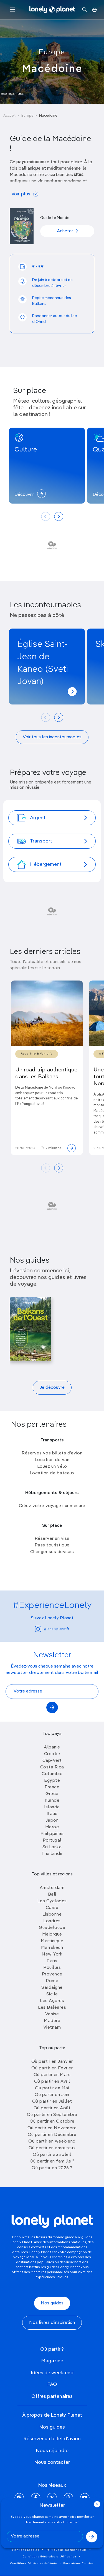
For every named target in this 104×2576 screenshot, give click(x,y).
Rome (52, 1981)
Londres (52, 1921)
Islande (52, 1807)
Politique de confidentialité (66, 2550)
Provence (52, 1974)
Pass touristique (52, 1545)
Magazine (52, 2361)
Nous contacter (52, 2462)
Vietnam (52, 2028)
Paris (52, 1961)
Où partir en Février (52, 2068)
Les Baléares (52, 2008)
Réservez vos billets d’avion (52, 1453)
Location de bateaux (52, 1473)
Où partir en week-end (52, 2141)
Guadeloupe (52, 1928)
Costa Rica (52, 1767)
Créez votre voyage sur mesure (52, 1506)
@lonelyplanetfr (56, 1629)
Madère (52, 2021)
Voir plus (21, 194)
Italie (52, 1814)
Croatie (52, 1754)
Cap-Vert (52, 1761)
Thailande (52, 1854)
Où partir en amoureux (52, 2148)
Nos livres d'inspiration (52, 2323)
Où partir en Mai (52, 2088)
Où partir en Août (52, 2108)
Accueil (9, 116)
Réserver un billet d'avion (52, 2439)
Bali (52, 1895)
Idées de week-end (52, 2373)
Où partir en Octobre (52, 2121)
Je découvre (52, 1388)
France (52, 1787)
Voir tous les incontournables (52, 737)
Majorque (52, 1934)
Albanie (52, 1747)
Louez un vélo (52, 1467)
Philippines (52, 1834)
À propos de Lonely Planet (52, 2415)
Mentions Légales (26, 2550)
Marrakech (52, 1948)
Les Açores (52, 2001)
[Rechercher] (84, 10)
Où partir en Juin (52, 2095)
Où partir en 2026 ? (52, 2168)
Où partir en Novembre (52, 2128)
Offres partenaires (52, 2396)
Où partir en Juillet (52, 2102)
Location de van (52, 1460)
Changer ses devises (52, 1552)
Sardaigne (52, 1988)
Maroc (52, 1827)
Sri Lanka (52, 1847)
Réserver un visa (52, 1539)
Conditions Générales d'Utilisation (50, 2557)
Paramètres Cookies (78, 2564)
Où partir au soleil (52, 2155)
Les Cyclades (52, 1901)
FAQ (52, 2384)
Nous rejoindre (52, 2451)
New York (52, 1954)
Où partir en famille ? (52, 2161)
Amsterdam (52, 1888)
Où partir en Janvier (52, 2062)
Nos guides (52, 2303)
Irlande (52, 1801)
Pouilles (52, 1968)
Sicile (52, 1994)
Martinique (52, 1941)
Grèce (52, 1794)
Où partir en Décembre (52, 2135)
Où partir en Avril (52, 2082)
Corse (52, 1908)
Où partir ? (52, 2349)
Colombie (52, 1774)
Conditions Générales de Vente (34, 2564)
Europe (52, 52)
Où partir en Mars (52, 2075)
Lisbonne (52, 1914)
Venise (52, 2014)
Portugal (52, 1840)
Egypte (52, 1781)
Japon (52, 1821)
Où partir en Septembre (52, 2115)
